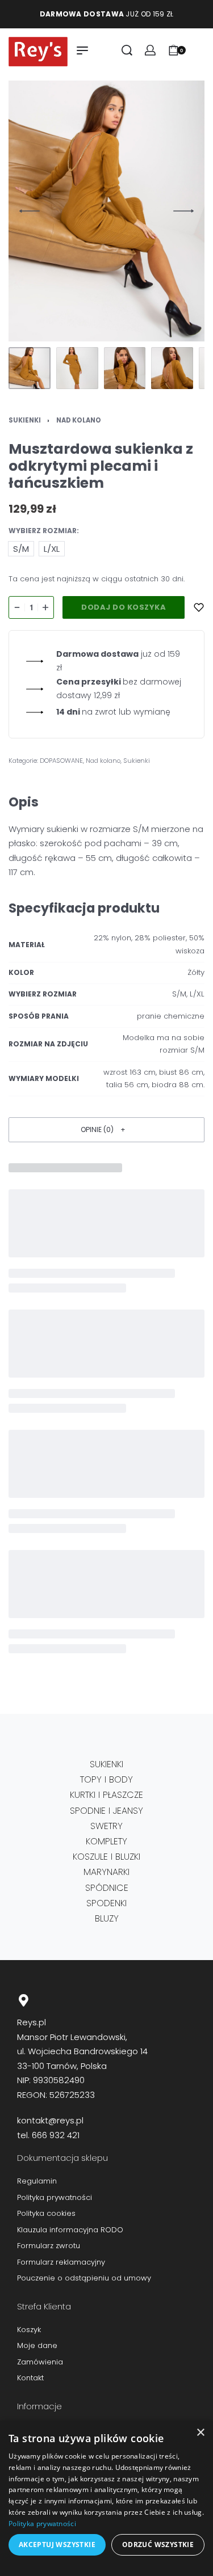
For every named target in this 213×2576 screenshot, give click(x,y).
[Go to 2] (77, 368)
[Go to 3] (125, 368)
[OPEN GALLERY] (106, 211)
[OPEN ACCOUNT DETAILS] (150, 50)
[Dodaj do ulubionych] (199, 607)
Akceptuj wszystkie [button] (57, 2545)
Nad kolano (79, 420)
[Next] (183, 211)
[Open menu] (82, 50)
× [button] (200, 2433)
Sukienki (25, 420)
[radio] (21, 549)
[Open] (198, 50)
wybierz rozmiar (43, 531)
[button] (106, 1129)
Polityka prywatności (42, 2524)
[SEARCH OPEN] (127, 50)
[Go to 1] (30, 368)
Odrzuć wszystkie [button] (158, 2545)
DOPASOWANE (61, 761)
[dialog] (106, 2498)
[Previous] (30, 211)
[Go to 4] (172, 368)
